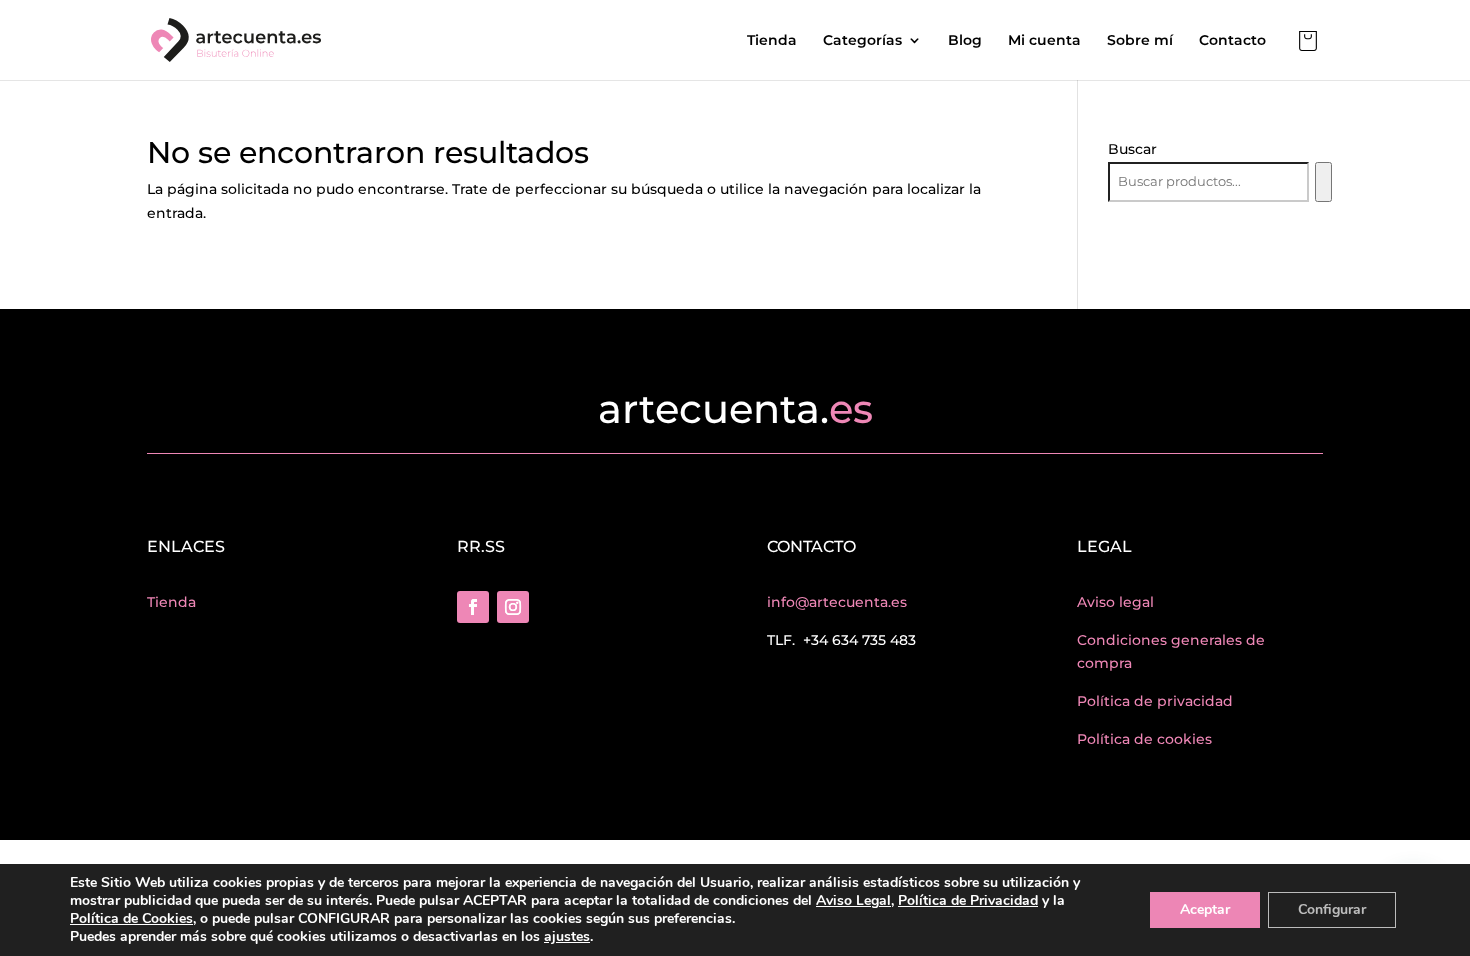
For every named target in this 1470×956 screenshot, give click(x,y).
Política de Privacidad (968, 900)
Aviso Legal (853, 900)
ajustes (567, 937)
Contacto (1232, 41)
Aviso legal (1115, 602)
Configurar (1332, 909)
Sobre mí (1140, 41)
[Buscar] (1323, 182)
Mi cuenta (1044, 41)
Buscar (1132, 149)
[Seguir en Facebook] (473, 607)
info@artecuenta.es (837, 602)
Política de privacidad (1155, 701)
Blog (965, 41)
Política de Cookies (131, 918)
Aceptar (1205, 909)
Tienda (772, 41)
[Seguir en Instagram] (513, 607)
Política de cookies (1144, 739)
